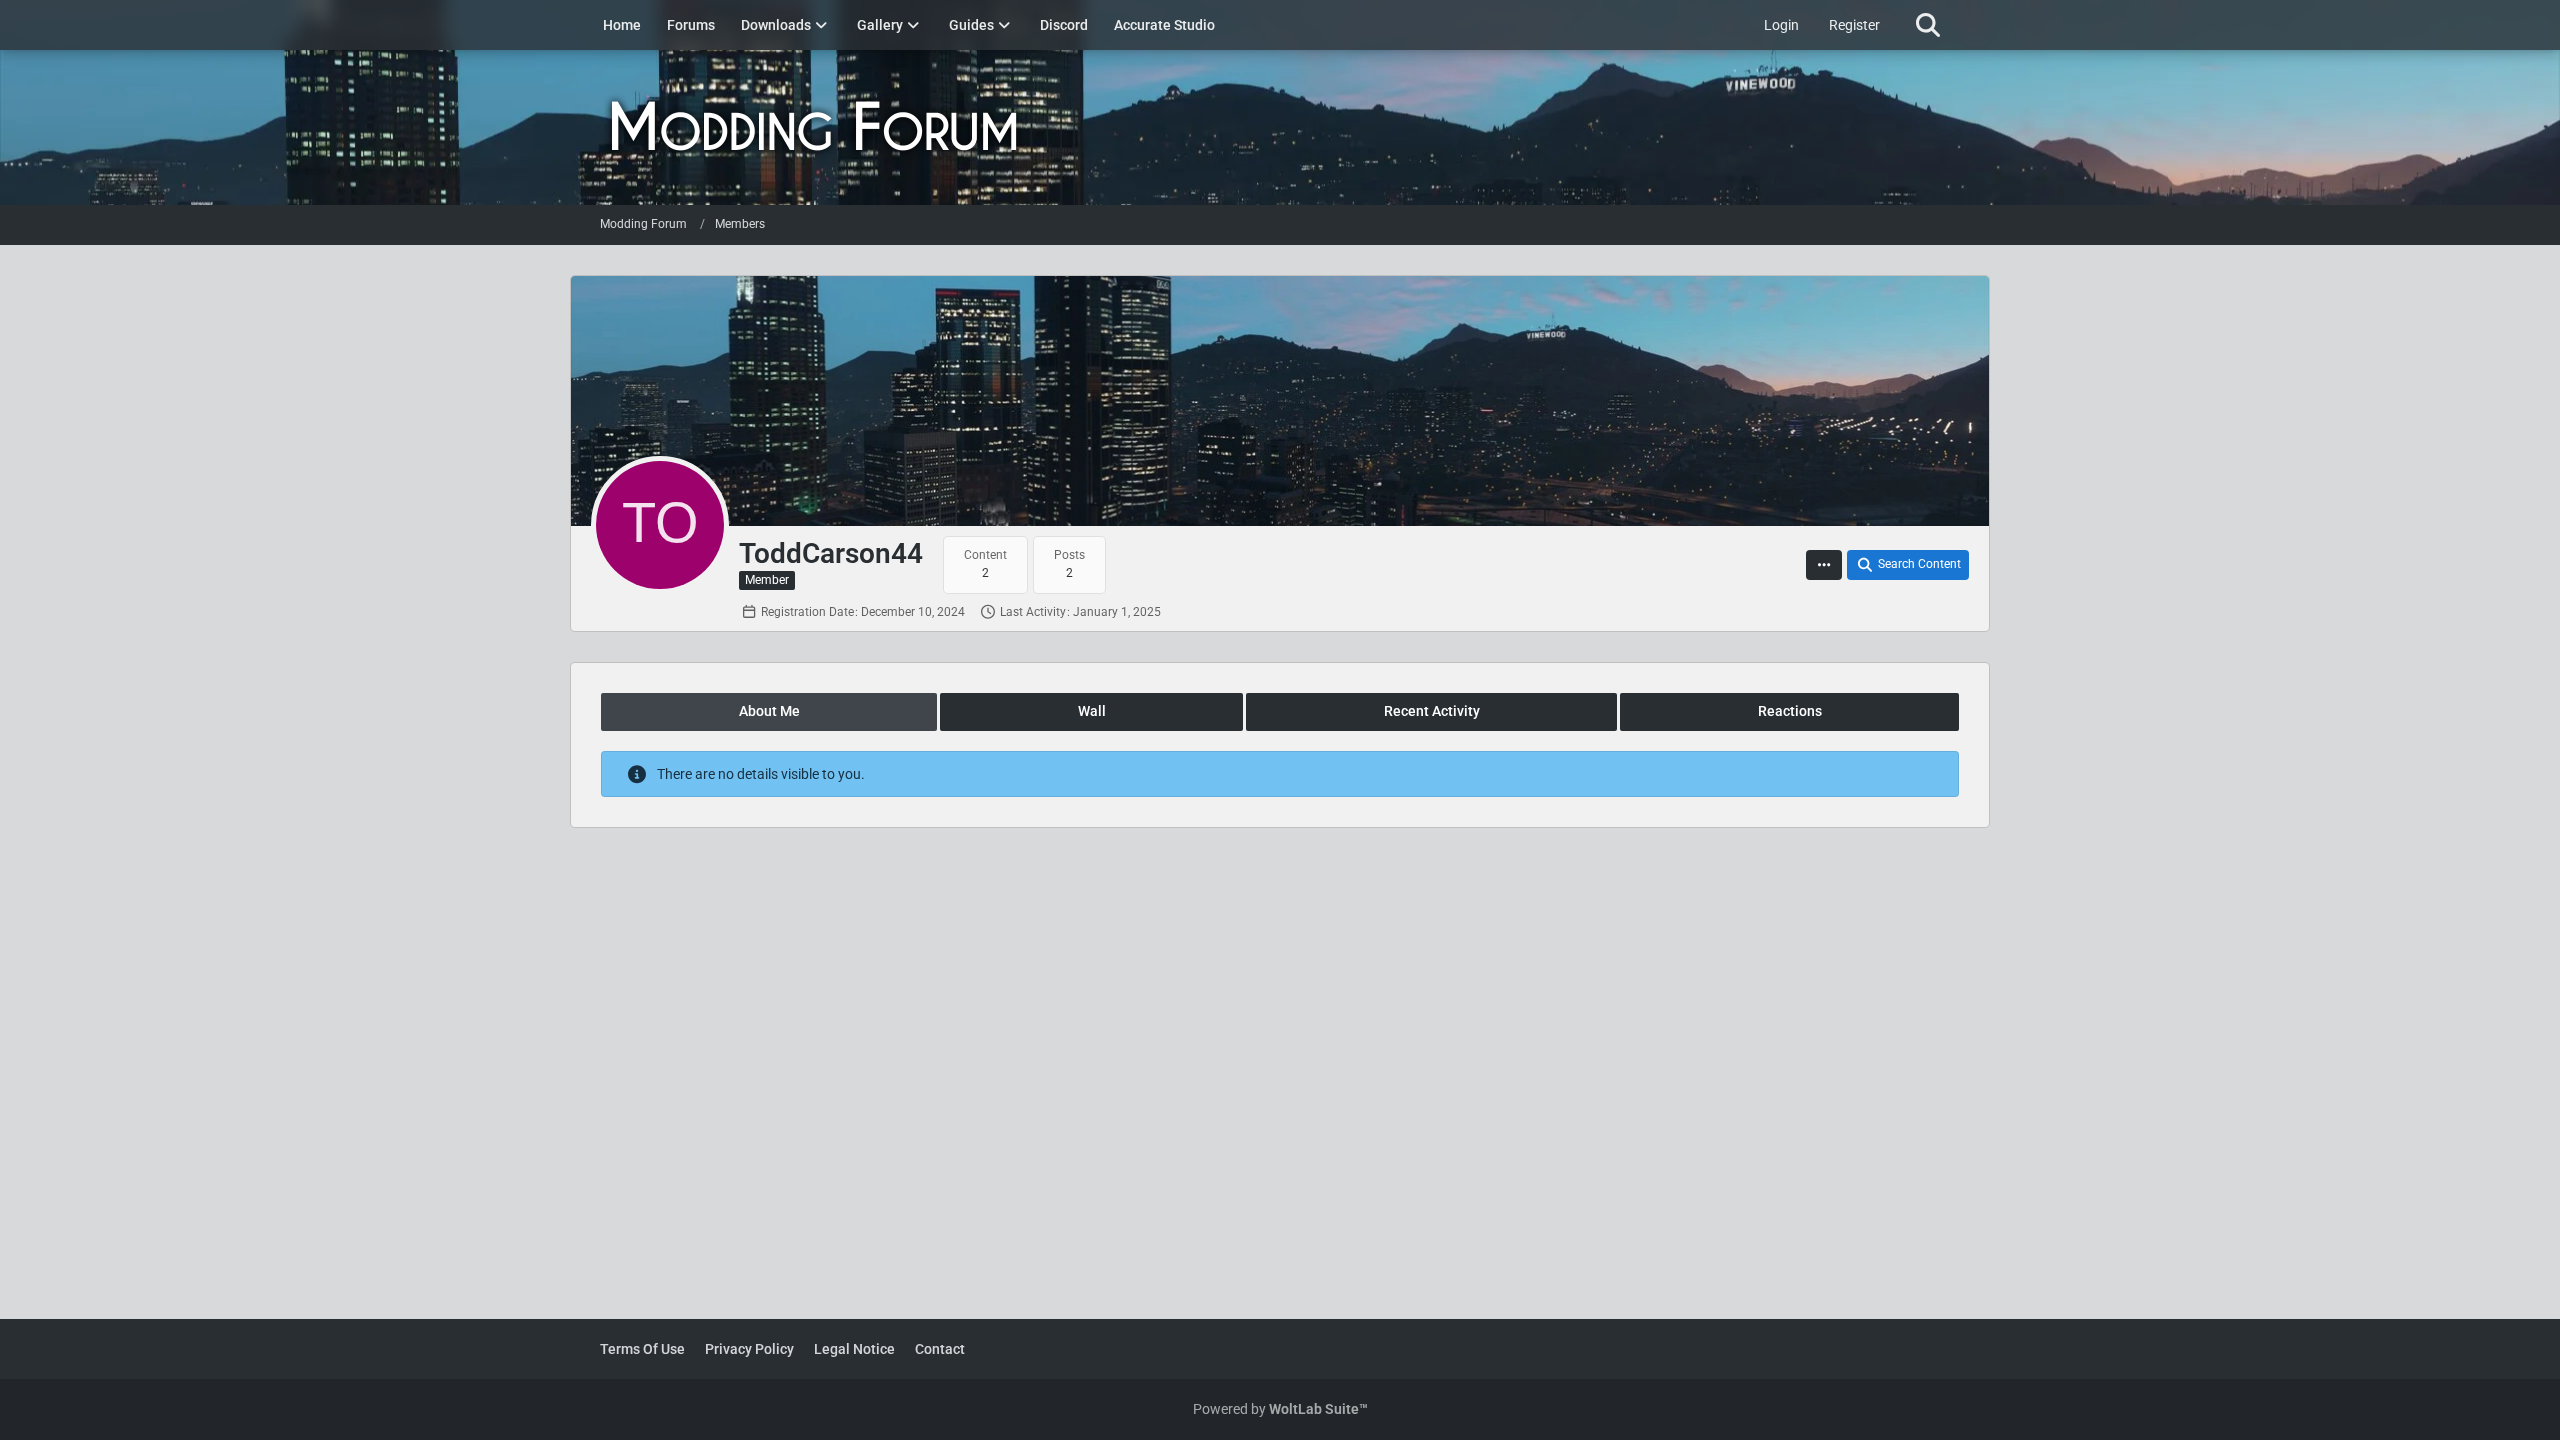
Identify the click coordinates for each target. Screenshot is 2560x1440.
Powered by (1280, 1409)
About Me (769, 711)
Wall (1092, 711)
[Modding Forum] (1280, 127)
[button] (1824, 565)
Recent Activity (1432, 711)
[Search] (1927, 25)
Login (1781, 25)
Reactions (1790, 711)
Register (1854, 25)
